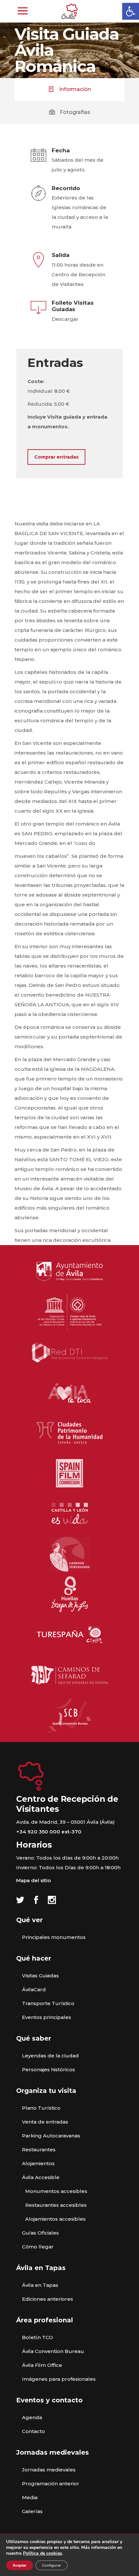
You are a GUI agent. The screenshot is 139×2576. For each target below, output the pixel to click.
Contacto (33, 2431)
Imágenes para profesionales (59, 2379)
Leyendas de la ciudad (50, 2056)
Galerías (32, 2511)
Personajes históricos (48, 2069)
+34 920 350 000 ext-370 (49, 1832)
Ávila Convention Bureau (53, 2351)
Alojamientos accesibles (55, 2219)
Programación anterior (51, 2484)
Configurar (52, 2565)
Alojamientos (38, 2163)
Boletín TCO (37, 2337)
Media (30, 2497)
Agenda (32, 2417)
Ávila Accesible (41, 2177)
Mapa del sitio (33, 1880)
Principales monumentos (54, 1937)
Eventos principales (47, 2017)
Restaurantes (39, 2150)
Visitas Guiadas (40, 1976)
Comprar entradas (56, 457)
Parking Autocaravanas (51, 2136)
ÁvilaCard (34, 1989)
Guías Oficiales (40, 2233)
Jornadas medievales (49, 2470)
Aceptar (20, 2565)
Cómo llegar (38, 2247)
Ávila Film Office (42, 2365)
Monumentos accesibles (56, 2191)
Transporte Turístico (48, 2003)
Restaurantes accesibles (56, 2205)
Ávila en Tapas (40, 2285)
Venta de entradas (45, 2122)
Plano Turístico (41, 2108)
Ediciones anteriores (48, 2299)
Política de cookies (43, 2553)
